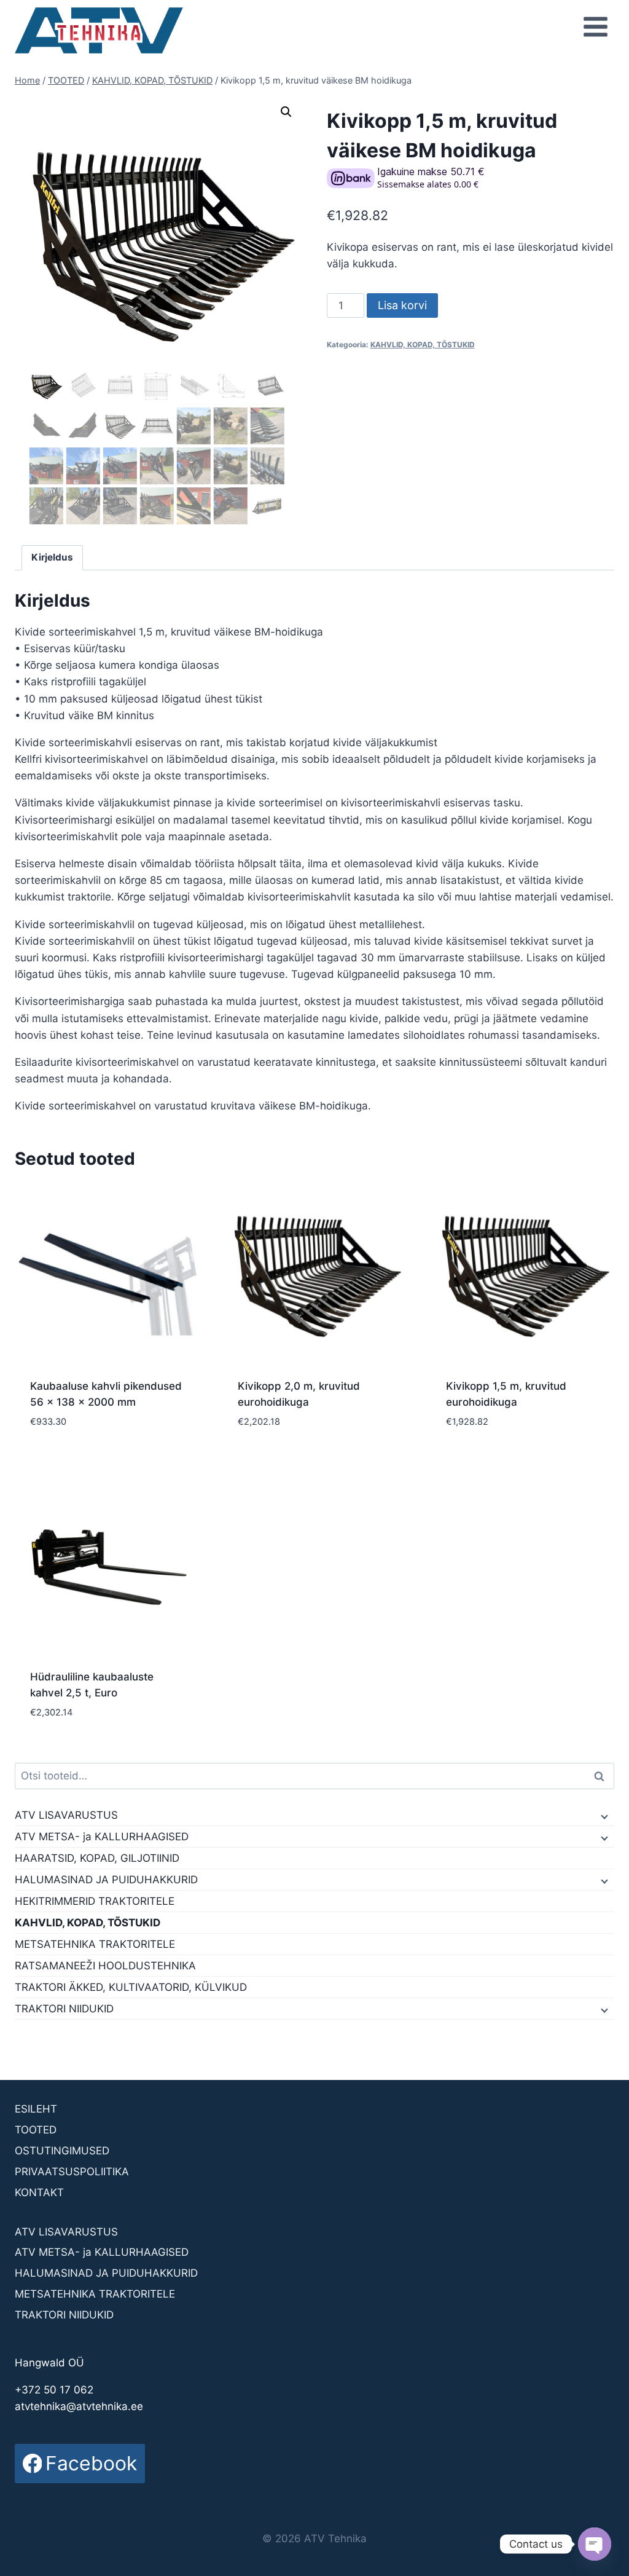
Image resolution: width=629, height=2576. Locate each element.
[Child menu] (603, 1816)
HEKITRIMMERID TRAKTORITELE (95, 1901)
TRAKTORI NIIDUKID (64, 2009)
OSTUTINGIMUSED (62, 2151)
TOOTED (36, 2130)
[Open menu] (595, 26)
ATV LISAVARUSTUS (66, 1815)
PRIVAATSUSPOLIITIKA (72, 2172)
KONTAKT (39, 2192)
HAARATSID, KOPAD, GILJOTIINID (97, 1858)
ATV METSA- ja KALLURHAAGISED (102, 1837)
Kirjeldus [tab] (52, 557)
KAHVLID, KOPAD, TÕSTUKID (423, 345)
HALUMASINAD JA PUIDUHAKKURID (106, 1880)
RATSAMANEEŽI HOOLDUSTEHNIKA (105, 1966)
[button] (286, 112)
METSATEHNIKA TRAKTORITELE (95, 1944)
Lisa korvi (402, 305)
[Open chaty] (595, 2544)
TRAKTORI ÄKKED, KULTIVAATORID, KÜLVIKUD (131, 1987)
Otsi (601, 1776)
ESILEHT (36, 2109)
